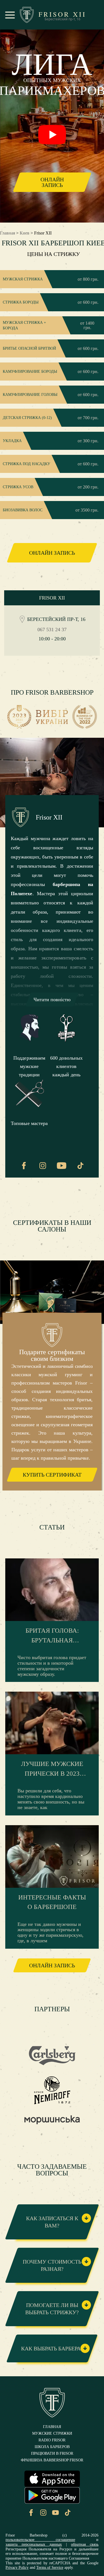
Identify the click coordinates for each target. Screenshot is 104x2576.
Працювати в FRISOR (52, 2454)
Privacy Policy (17, 2568)
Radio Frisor (52, 2440)
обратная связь (85, 2544)
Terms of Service (50, 2568)
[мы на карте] (22, 619)
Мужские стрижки (52, 2434)
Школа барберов (52, 2447)
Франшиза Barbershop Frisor (52, 2460)
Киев (25, 233)
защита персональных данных (34, 2544)
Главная (7, 233)
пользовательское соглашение (40, 2540)
